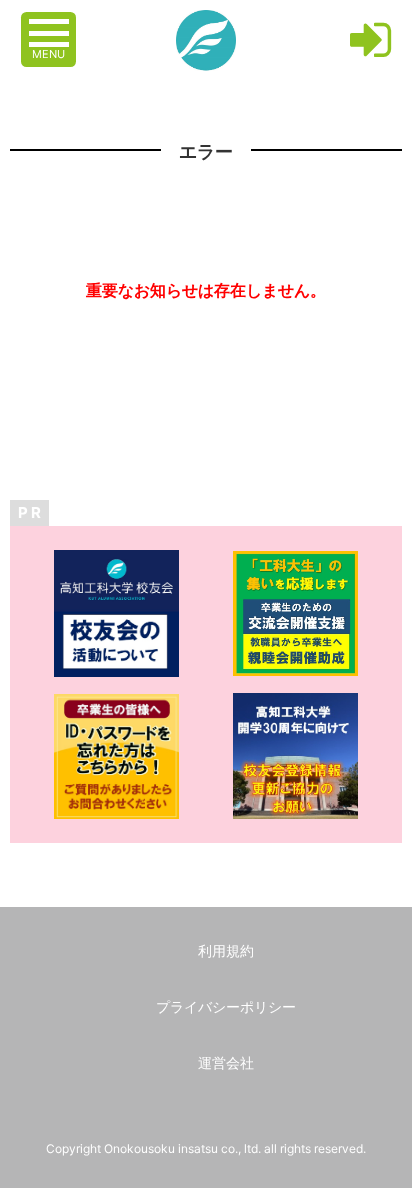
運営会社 (226, 1062)
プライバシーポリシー (226, 1006)
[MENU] (51, 23)
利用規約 (226, 950)
